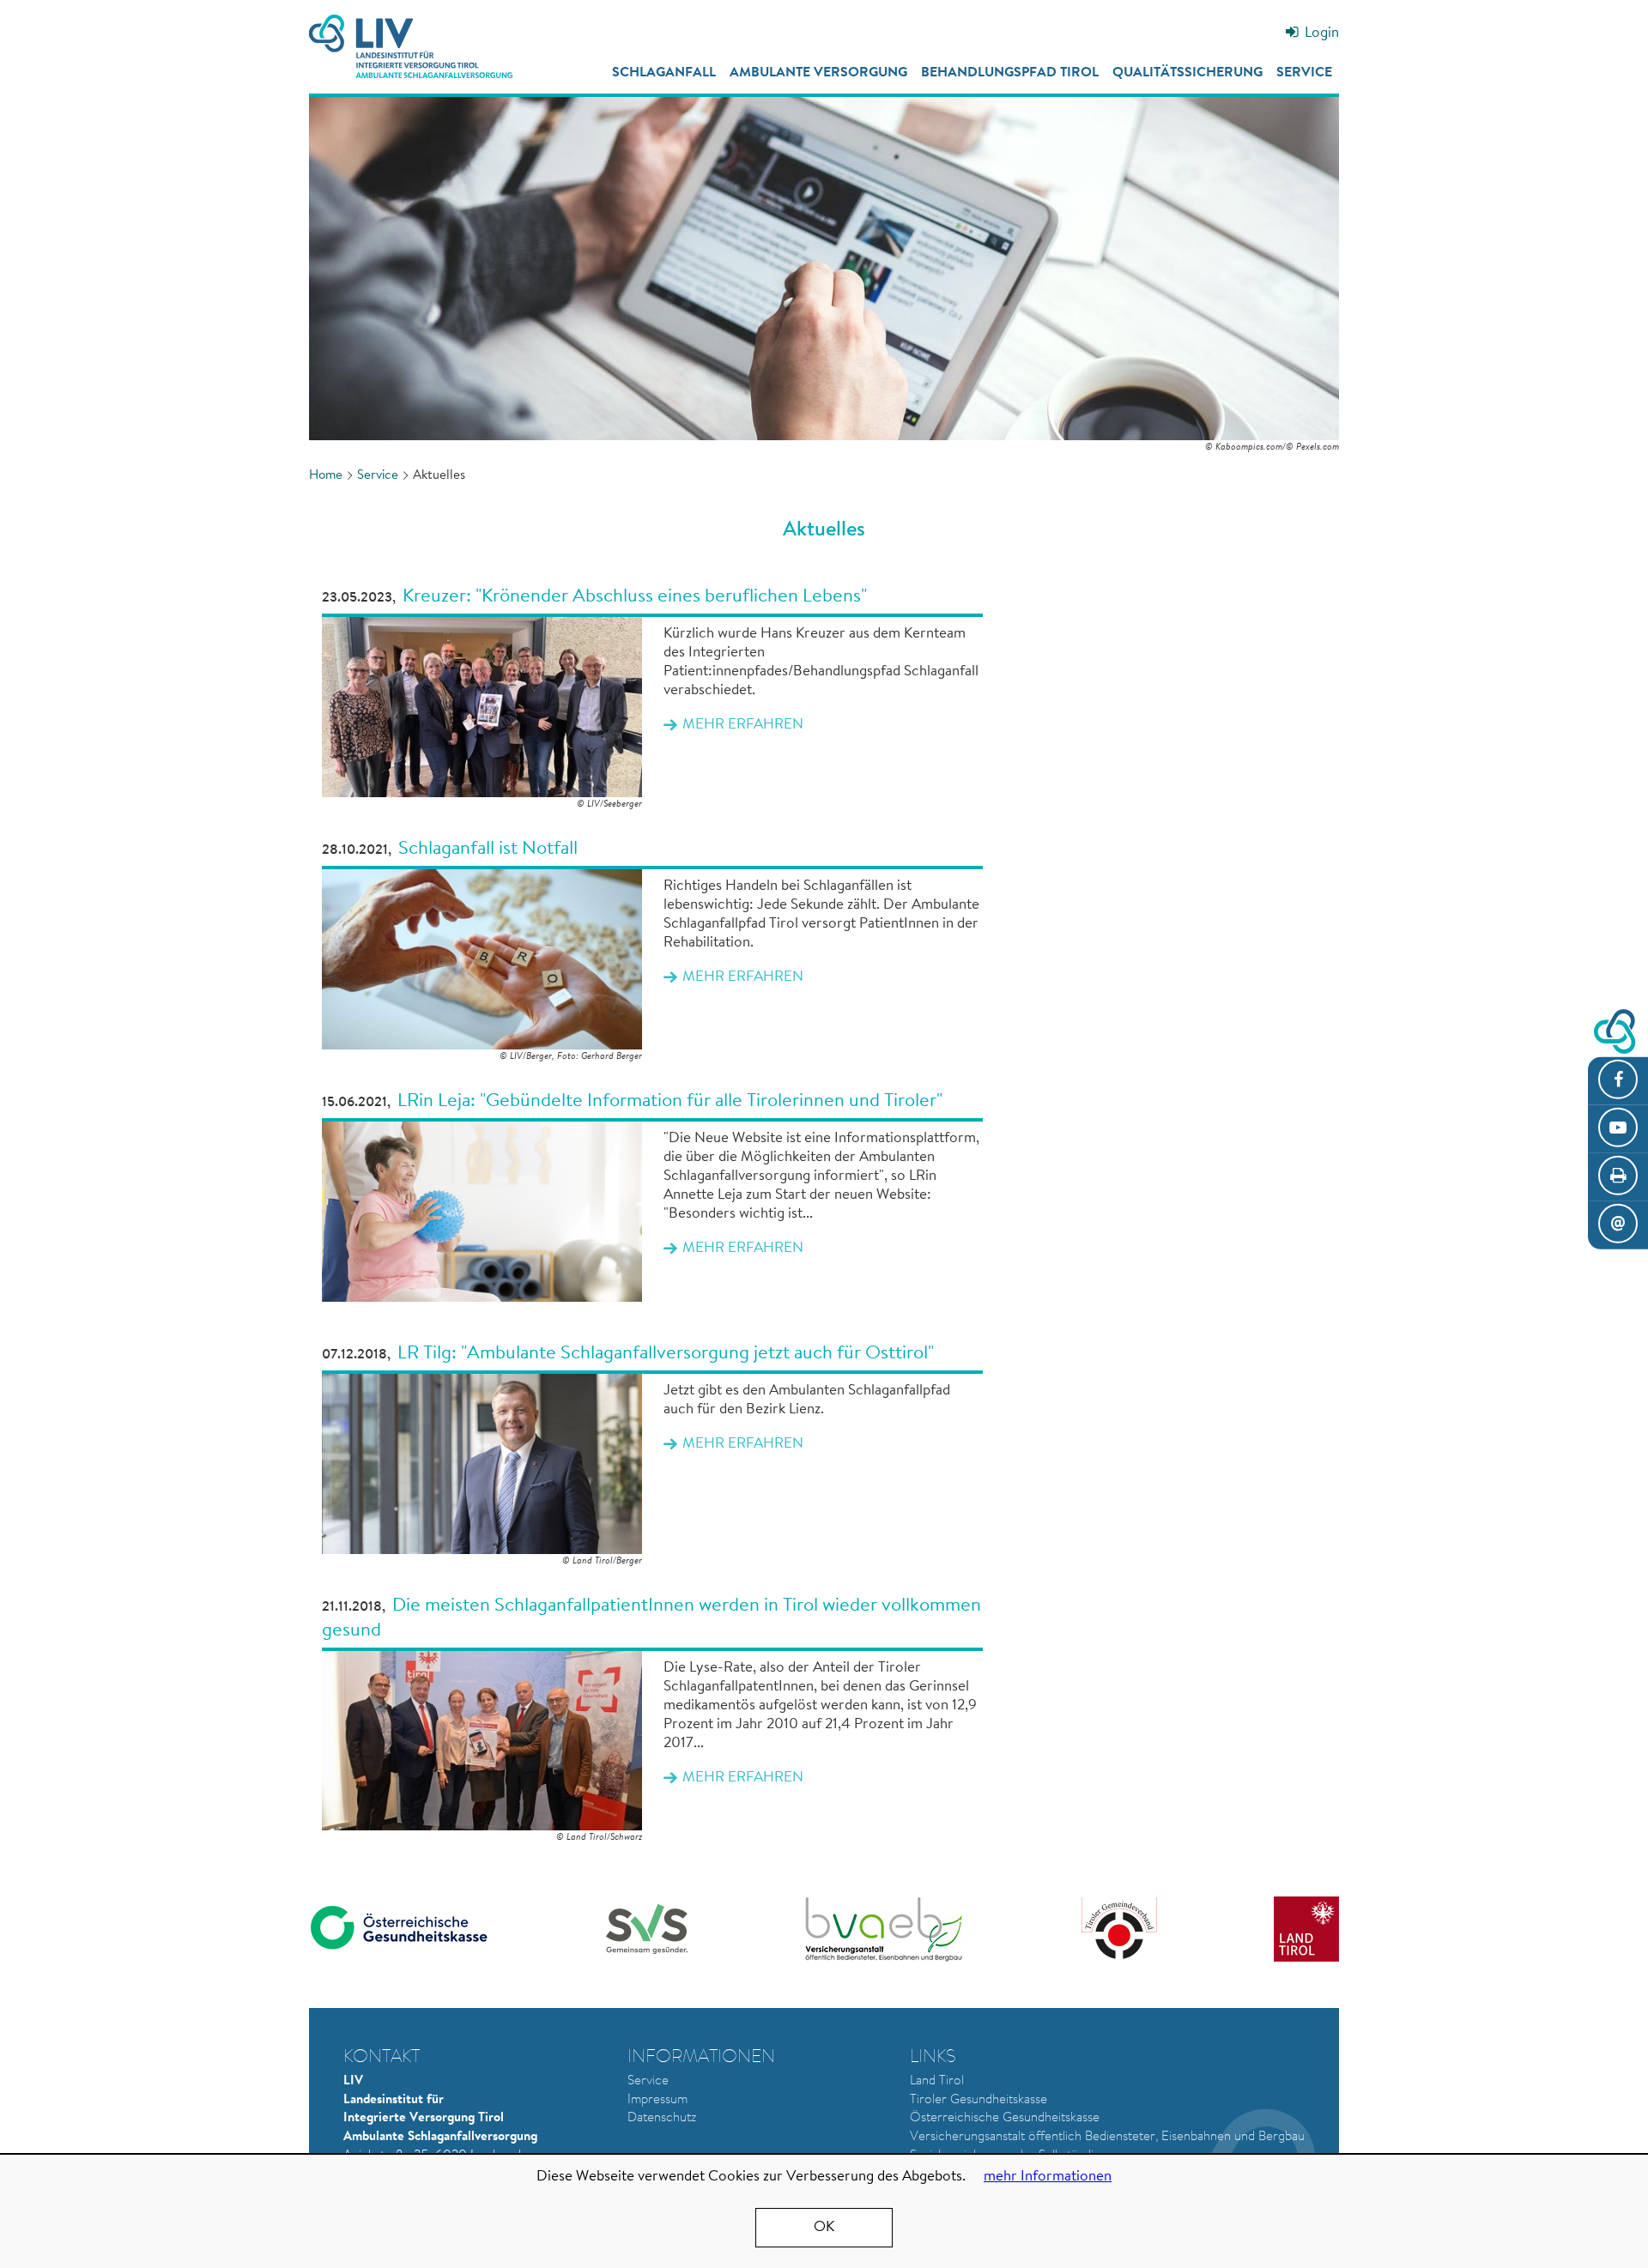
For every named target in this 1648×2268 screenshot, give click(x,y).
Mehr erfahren (652, 699)
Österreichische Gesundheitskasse (1005, 2118)
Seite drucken (1618, 1177)
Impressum (657, 2100)
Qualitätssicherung (1188, 73)
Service (1304, 73)
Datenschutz (662, 2118)
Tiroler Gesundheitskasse (978, 2100)
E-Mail (1618, 1225)
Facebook (1618, 1080)
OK (824, 2227)
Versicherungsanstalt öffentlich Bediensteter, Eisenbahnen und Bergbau (1107, 2137)
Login (1322, 33)
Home (326, 476)
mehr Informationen (1048, 2177)
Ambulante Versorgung (818, 73)
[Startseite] (411, 46)
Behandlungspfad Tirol (1010, 73)
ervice (651, 2081)
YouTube (1618, 1128)
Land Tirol (937, 2081)
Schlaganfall (664, 73)
